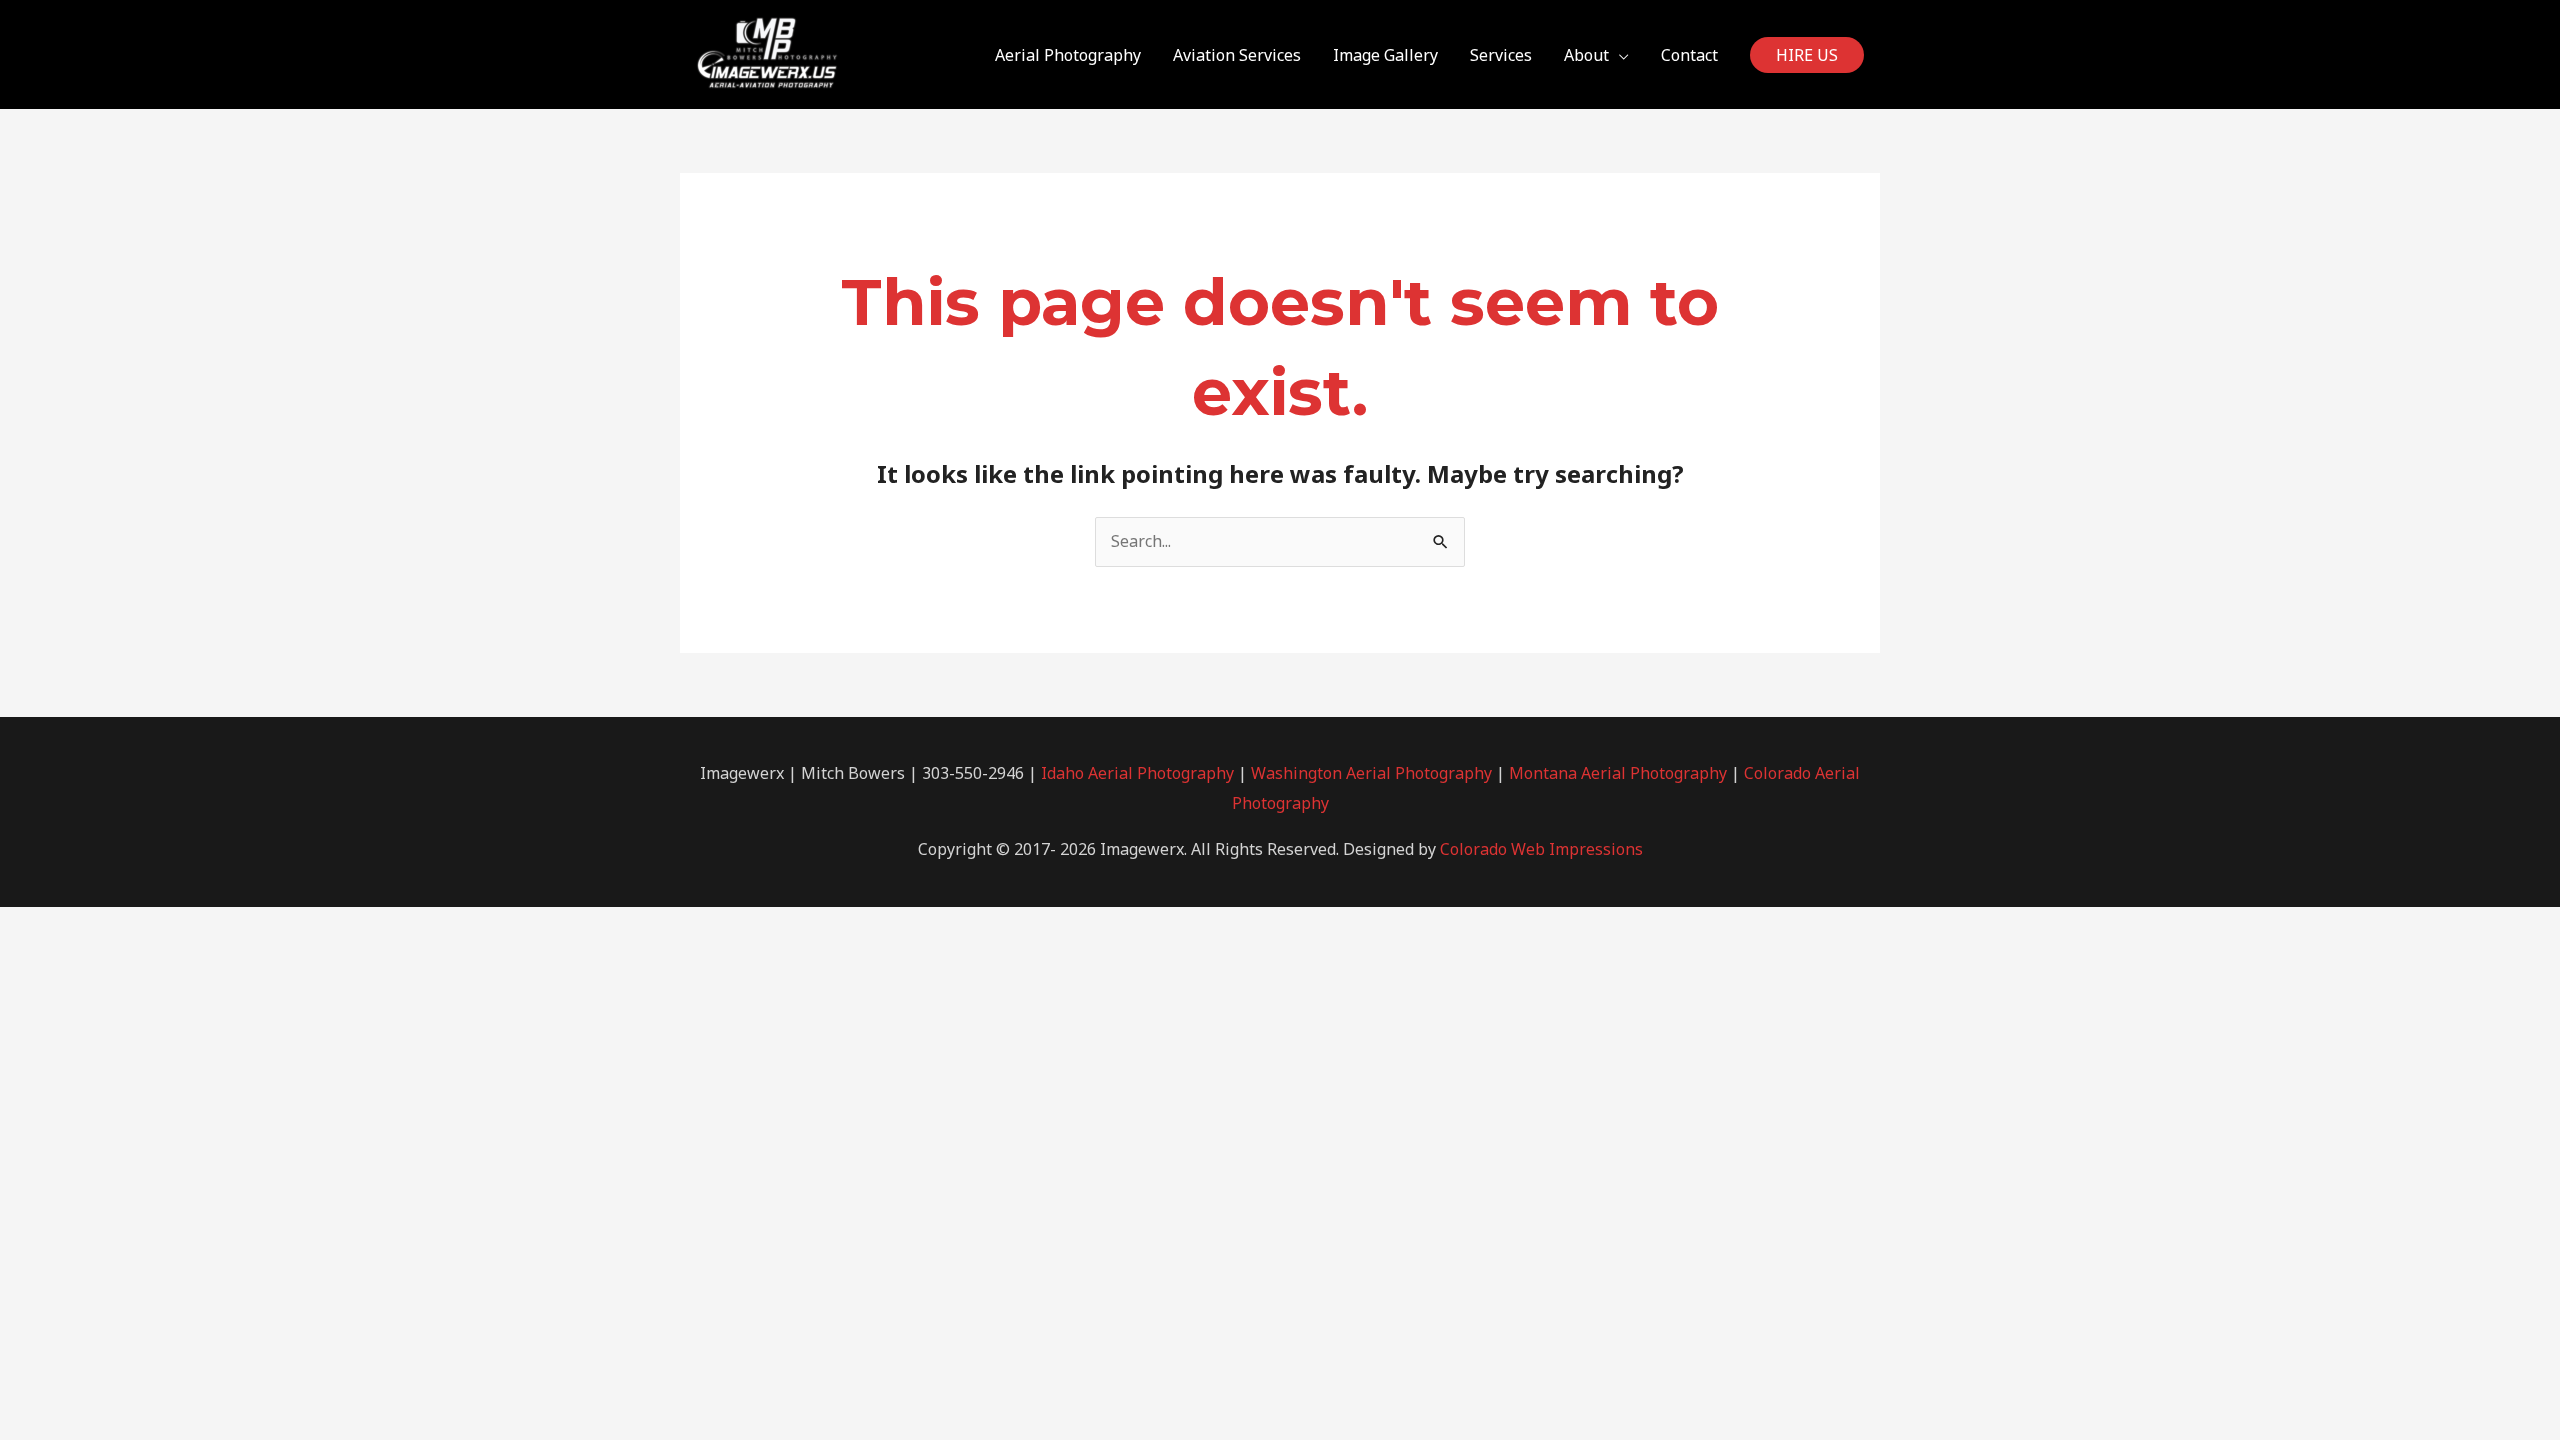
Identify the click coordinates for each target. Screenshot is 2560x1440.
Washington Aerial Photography (1371, 773)
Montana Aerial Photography (1618, 773)
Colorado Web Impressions (1541, 849)
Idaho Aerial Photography (1137, 773)
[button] (1807, 55)
